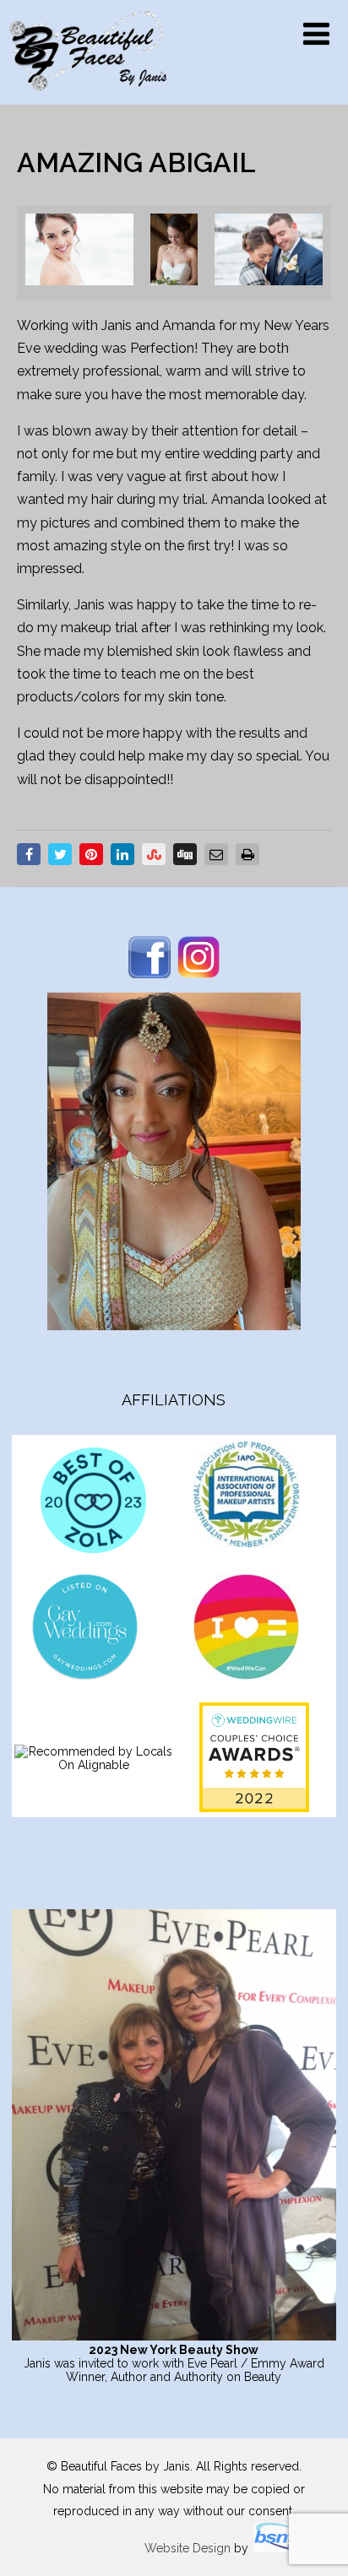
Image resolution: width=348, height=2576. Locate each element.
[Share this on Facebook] (29, 854)
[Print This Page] (247, 854)
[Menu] (316, 34)
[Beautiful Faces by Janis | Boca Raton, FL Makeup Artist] (88, 97)
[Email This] (216, 854)
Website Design (188, 2548)
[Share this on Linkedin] (122, 854)
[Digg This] (185, 854)
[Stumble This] (154, 854)
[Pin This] (91, 854)
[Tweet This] (60, 854)
